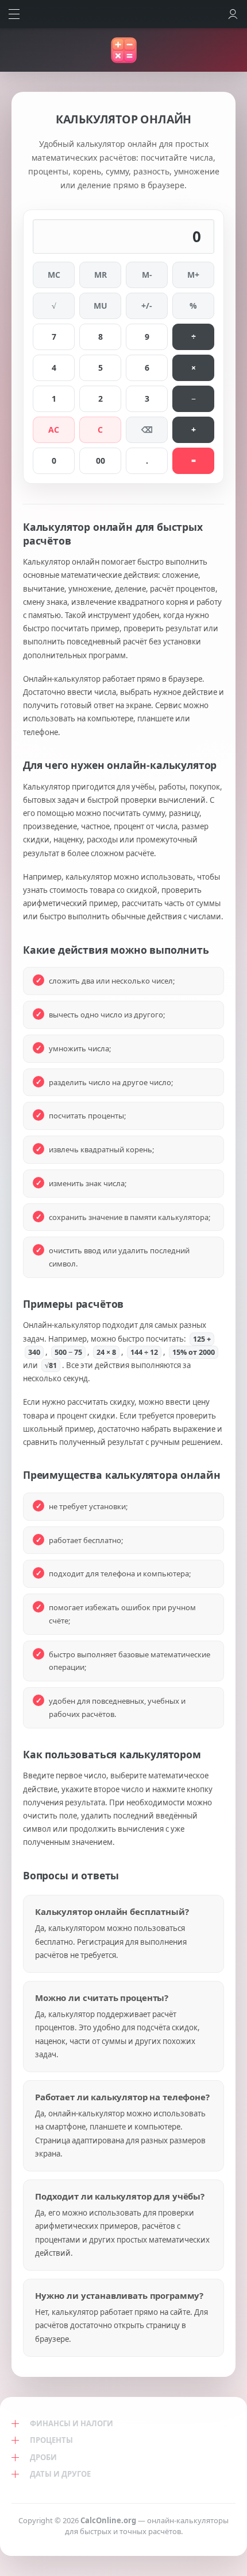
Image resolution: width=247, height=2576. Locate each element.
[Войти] (233, 14)
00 (101, 461)
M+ (193, 275)
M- (147, 275)
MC (54, 275)
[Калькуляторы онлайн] (123, 50)
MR (101, 275)
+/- (147, 306)
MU (101, 306)
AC (54, 430)
